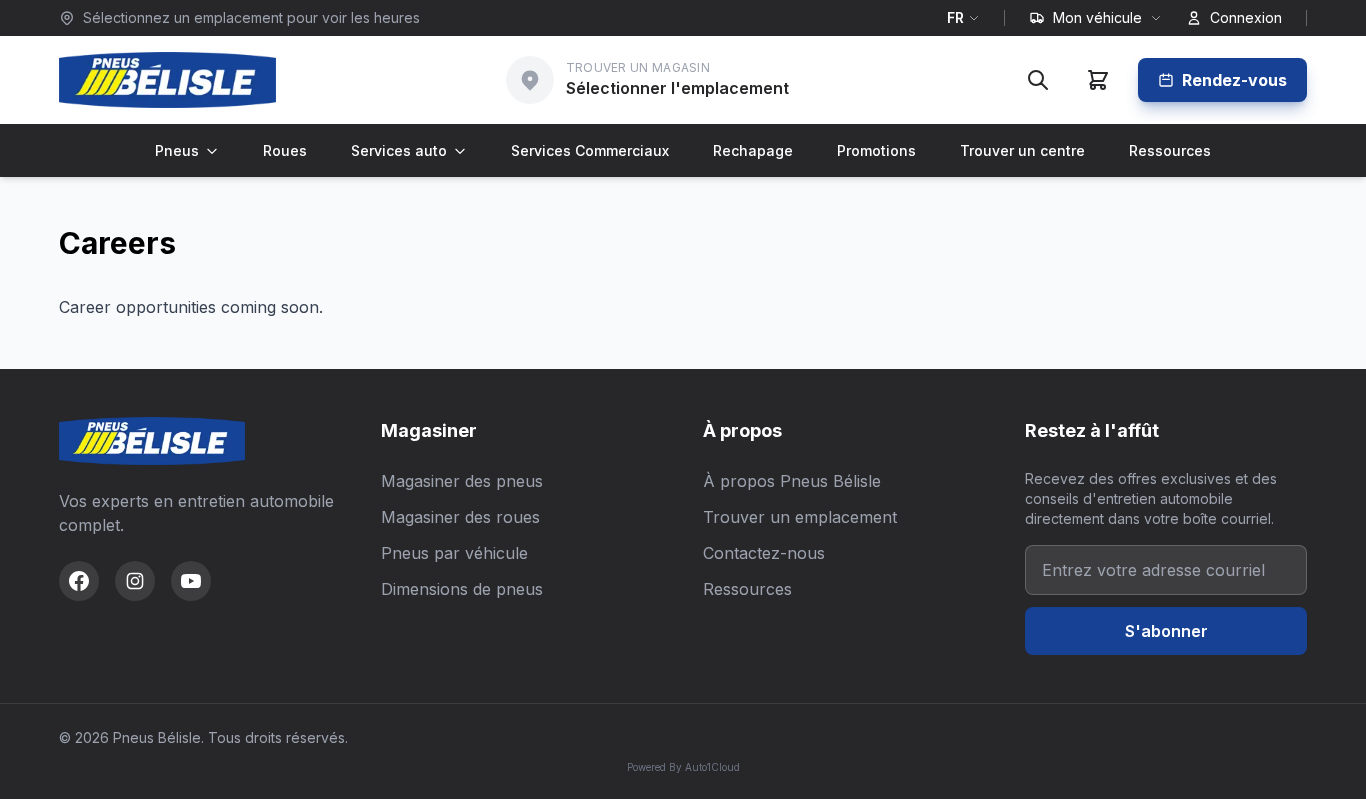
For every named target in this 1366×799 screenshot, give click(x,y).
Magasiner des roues (460, 517)
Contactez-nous (764, 553)
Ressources (1170, 150)
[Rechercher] (1038, 80)
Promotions (876, 150)
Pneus (177, 150)
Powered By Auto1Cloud (683, 767)
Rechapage (753, 150)
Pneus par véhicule (454, 553)
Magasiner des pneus (462, 481)
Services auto (399, 150)
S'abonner (1166, 631)
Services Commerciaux (590, 150)
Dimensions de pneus (462, 589)
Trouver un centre (1022, 150)
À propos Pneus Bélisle (792, 481)
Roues (285, 150)
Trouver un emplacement (800, 517)
